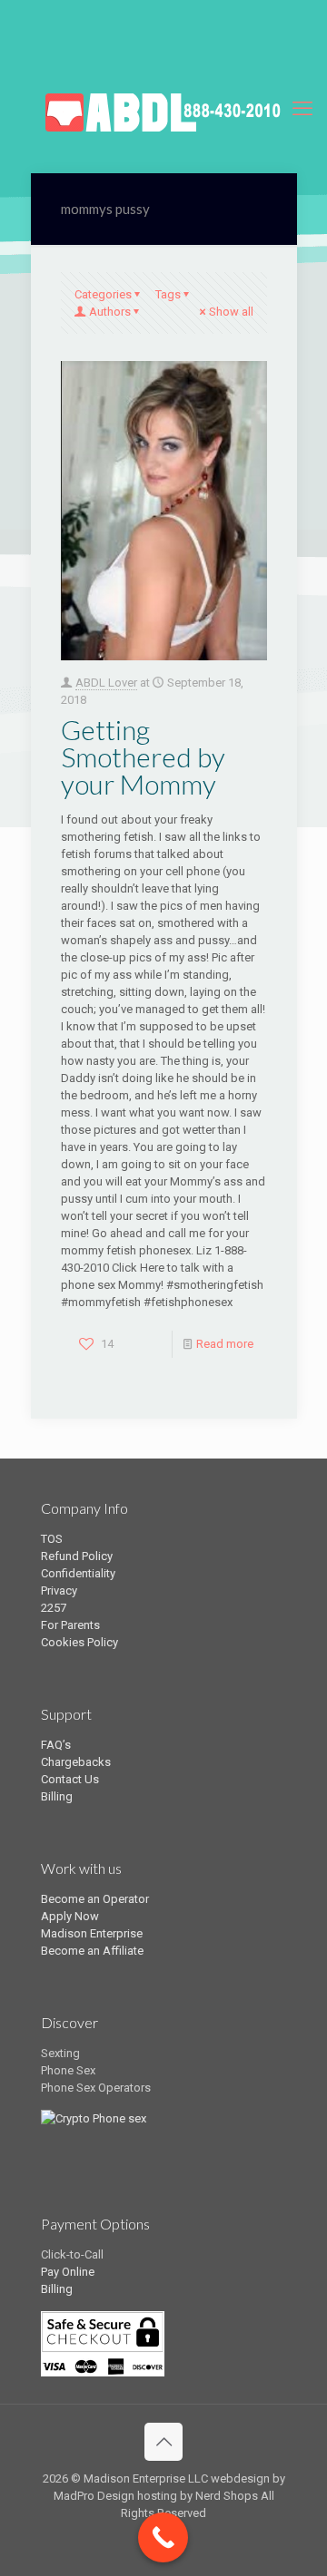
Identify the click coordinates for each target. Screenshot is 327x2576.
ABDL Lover (106, 683)
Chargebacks (76, 1762)
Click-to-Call (72, 2254)
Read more (225, 1344)
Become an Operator (95, 1899)
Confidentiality (78, 1573)
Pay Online (68, 2272)
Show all (231, 312)
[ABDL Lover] (163, 109)
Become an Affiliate (92, 1951)
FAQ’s (56, 1745)
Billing (57, 1796)
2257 (54, 1608)
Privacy (59, 1590)
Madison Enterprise (92, 1933)
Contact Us (70, 1779)
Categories (103, 294)
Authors (110, 312)
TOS (52, 1539)
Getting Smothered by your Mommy (143, 756)
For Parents (70, 1625)
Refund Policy (77, 1556)
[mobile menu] (302, 109)
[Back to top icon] (163, 2442)
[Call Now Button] (163, 2537)
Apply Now (70, 1916)
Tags (168, 294)
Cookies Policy (79, 1642)
